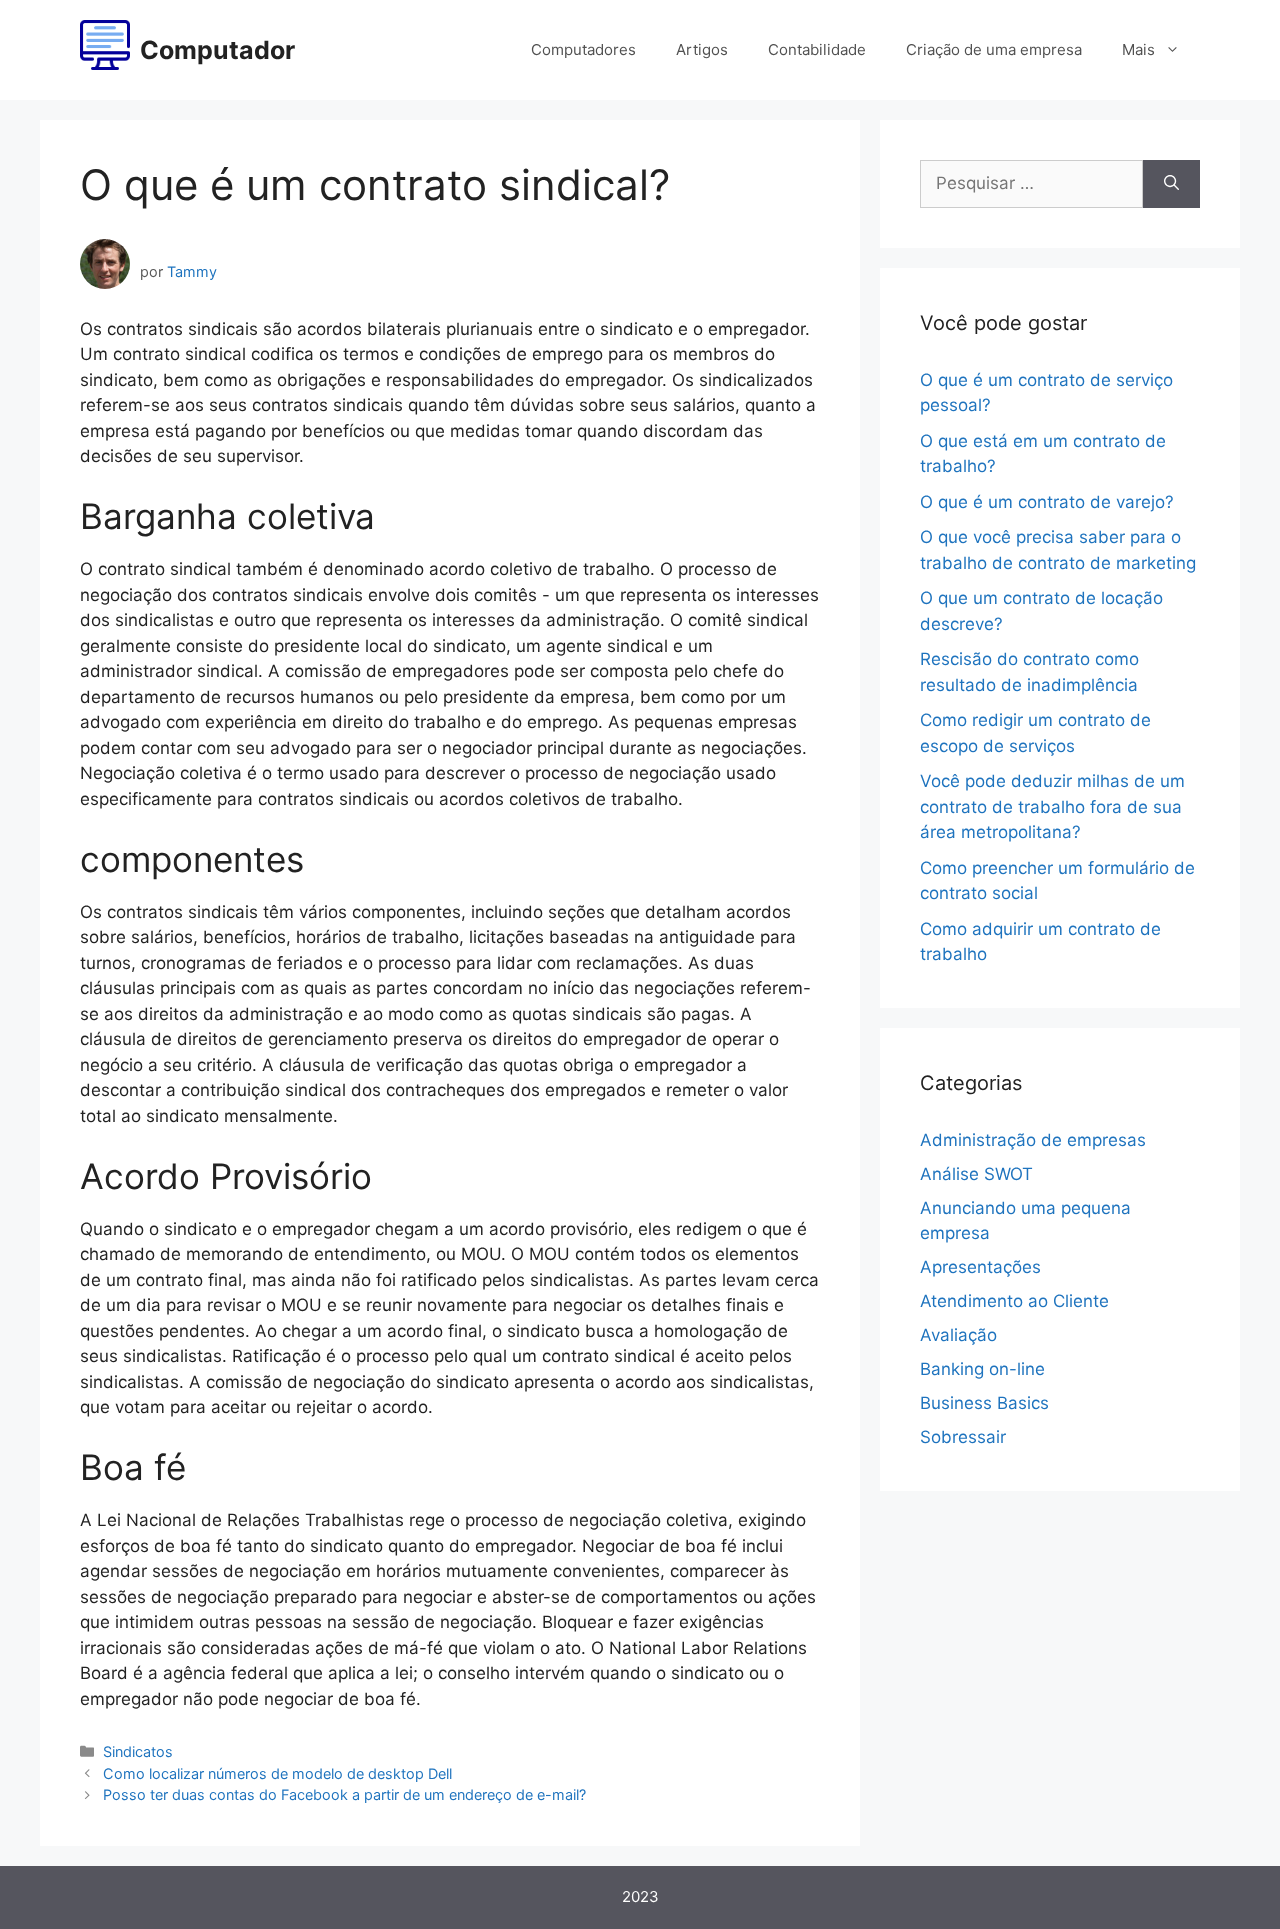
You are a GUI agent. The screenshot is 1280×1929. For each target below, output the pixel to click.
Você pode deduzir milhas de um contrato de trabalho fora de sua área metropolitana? (1052, 806)
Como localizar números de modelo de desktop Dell (277, 1773)
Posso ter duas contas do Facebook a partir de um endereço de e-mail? (344, 1794)
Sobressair (963, 1437)
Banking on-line (982, 1369)
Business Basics (984, 1403)
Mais (1138, 49)
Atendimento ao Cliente (1014, 1301)
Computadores (583, 49)
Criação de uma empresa (994, 49)
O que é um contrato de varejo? (1047, 502)
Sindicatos (138, 1751)
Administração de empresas (1033, 1140)
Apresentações (980, 1267)
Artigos (702, 49)
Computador (217, 50)
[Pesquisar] (1171, 184)
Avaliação (958, 1335)
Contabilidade (817, 49)
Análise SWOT (976, 1174)
